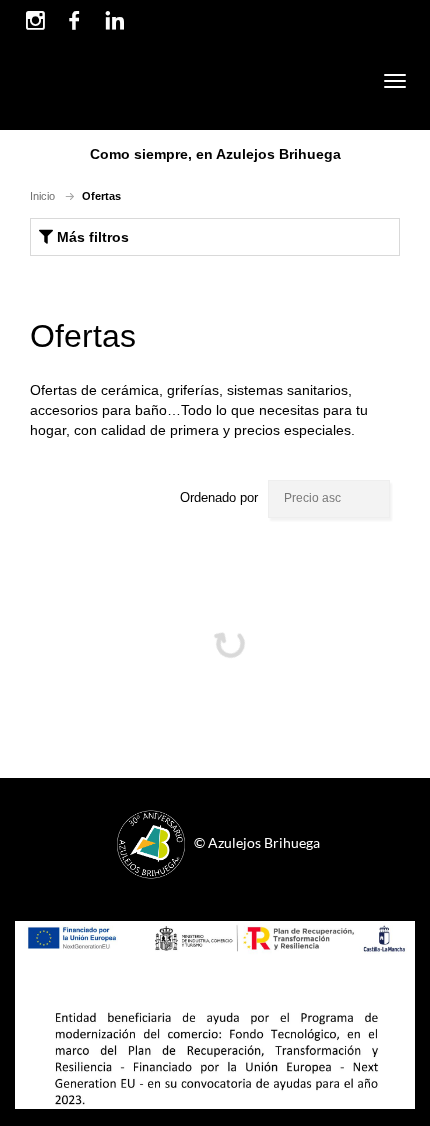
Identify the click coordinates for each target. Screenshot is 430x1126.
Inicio (42, 196)
